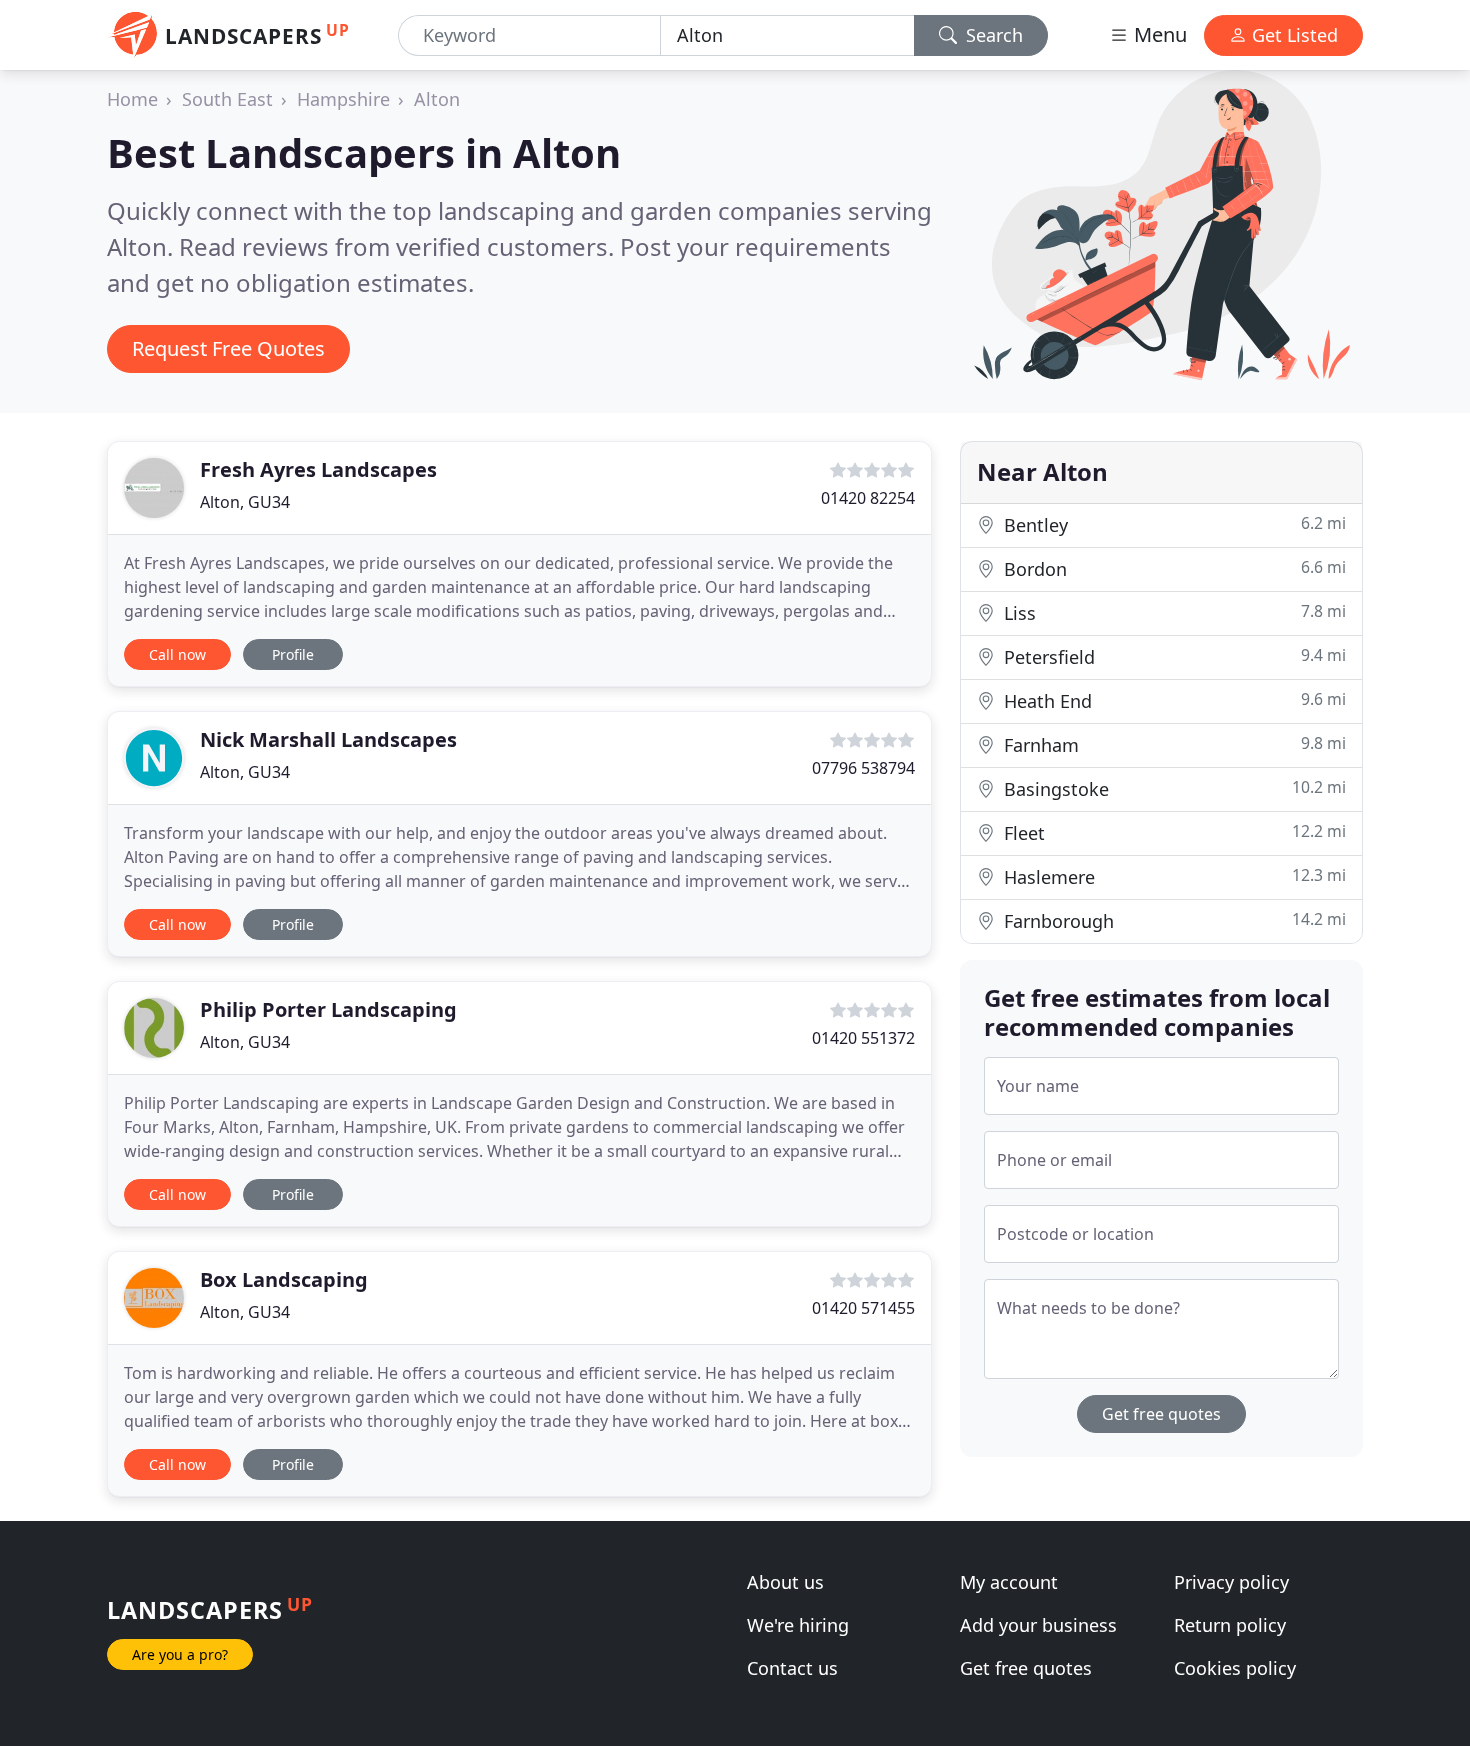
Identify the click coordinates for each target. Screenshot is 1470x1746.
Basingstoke (1172, 788)
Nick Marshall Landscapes (328, 739)
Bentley (1172, 524)
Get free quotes (1161, 1414)
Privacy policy (1231, 1582)
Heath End (1172, 700)
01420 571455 (863, 1308)
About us (785, 1582)
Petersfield (1172, 656)
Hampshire (343, 99)
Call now (177, 654)
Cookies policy (1235, 1668)
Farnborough (1172, 920)
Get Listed (1292, 35)
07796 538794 (863, 768)
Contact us (792, 1668)
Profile (293, 654)
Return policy (1230, 1625)
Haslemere (1172, 876)
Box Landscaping (284, 1279)
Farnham (1172, 744)
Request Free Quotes (228, 348)
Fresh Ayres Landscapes (318, 469)
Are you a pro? (180, 1654)
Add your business (1038, 1625)
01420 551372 (863, 1038)
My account (1009, 1582)
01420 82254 (868, 498)
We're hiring (798, 1625)
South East (227, 99)
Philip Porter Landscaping (328, 1009)
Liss (1172, 612)
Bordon (1172, 568)
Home (132, 99)
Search (992, 35)
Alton (437, 99)
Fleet (1172, 832)
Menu (1158, 34)
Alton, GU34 (245, 502)
